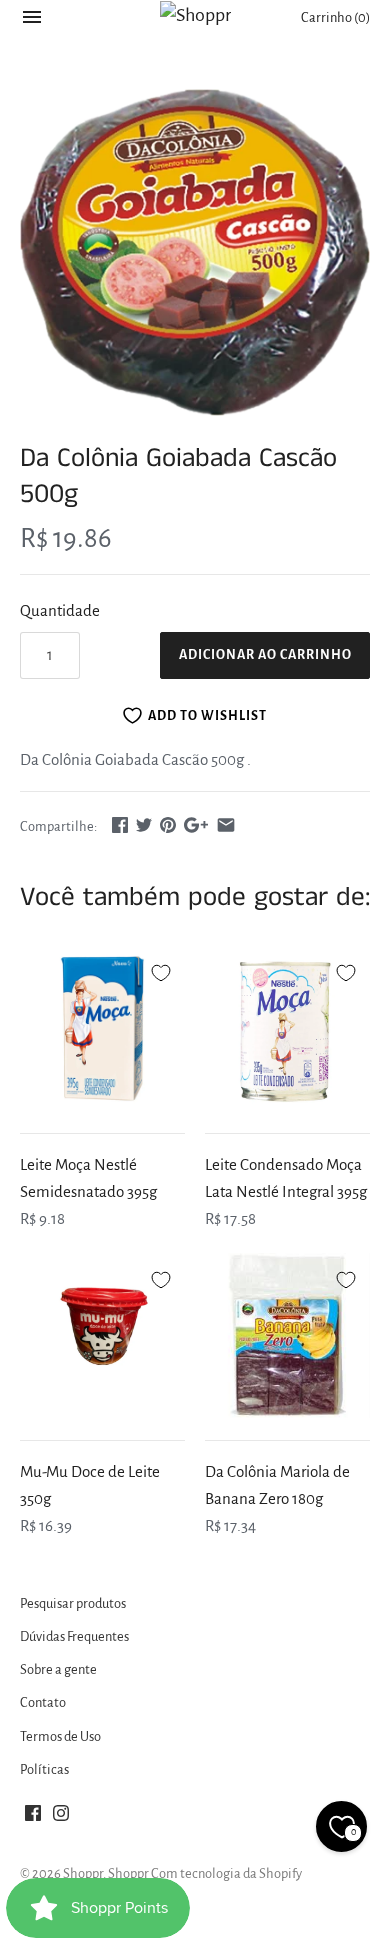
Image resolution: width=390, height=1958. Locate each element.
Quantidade (60, 610)
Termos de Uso (60, 1736)
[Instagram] (61, 1818)
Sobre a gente (58, 1669)
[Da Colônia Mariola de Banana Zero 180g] (287, 1335)
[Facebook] (33, 1818)
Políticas (44, 1769)
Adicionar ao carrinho (265, 655)
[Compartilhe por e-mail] (226, 824)
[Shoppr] (195, 15)
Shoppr (83, 1873)
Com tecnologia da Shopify (226, 1873)
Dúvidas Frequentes (74, 1636)
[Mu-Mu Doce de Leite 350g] (102, 1335)
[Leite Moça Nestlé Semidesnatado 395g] (102, 1028)
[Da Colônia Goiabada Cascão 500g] (195, 253)
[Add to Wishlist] (161, 970)
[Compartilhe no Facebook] (120, 824)
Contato (43, 1702)
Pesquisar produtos (73, 1603)
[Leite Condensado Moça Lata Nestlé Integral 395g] (287, 1028)
